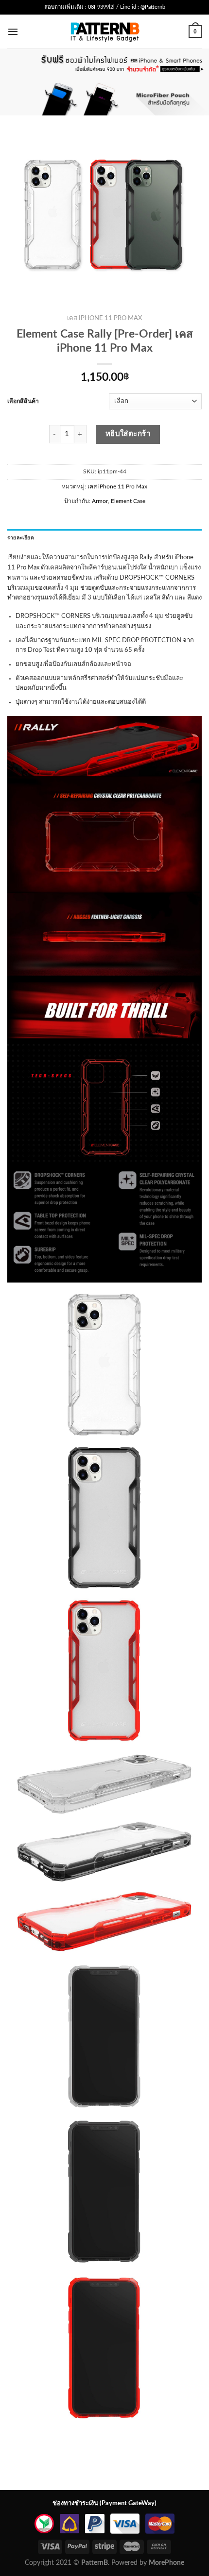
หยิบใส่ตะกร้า (128, 434)
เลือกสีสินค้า (23, 401)
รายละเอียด (21, 538)
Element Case (128, 501)
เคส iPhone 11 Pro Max (104, 318)
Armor (100, 501)
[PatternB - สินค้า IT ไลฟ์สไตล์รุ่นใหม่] (105, 31)
